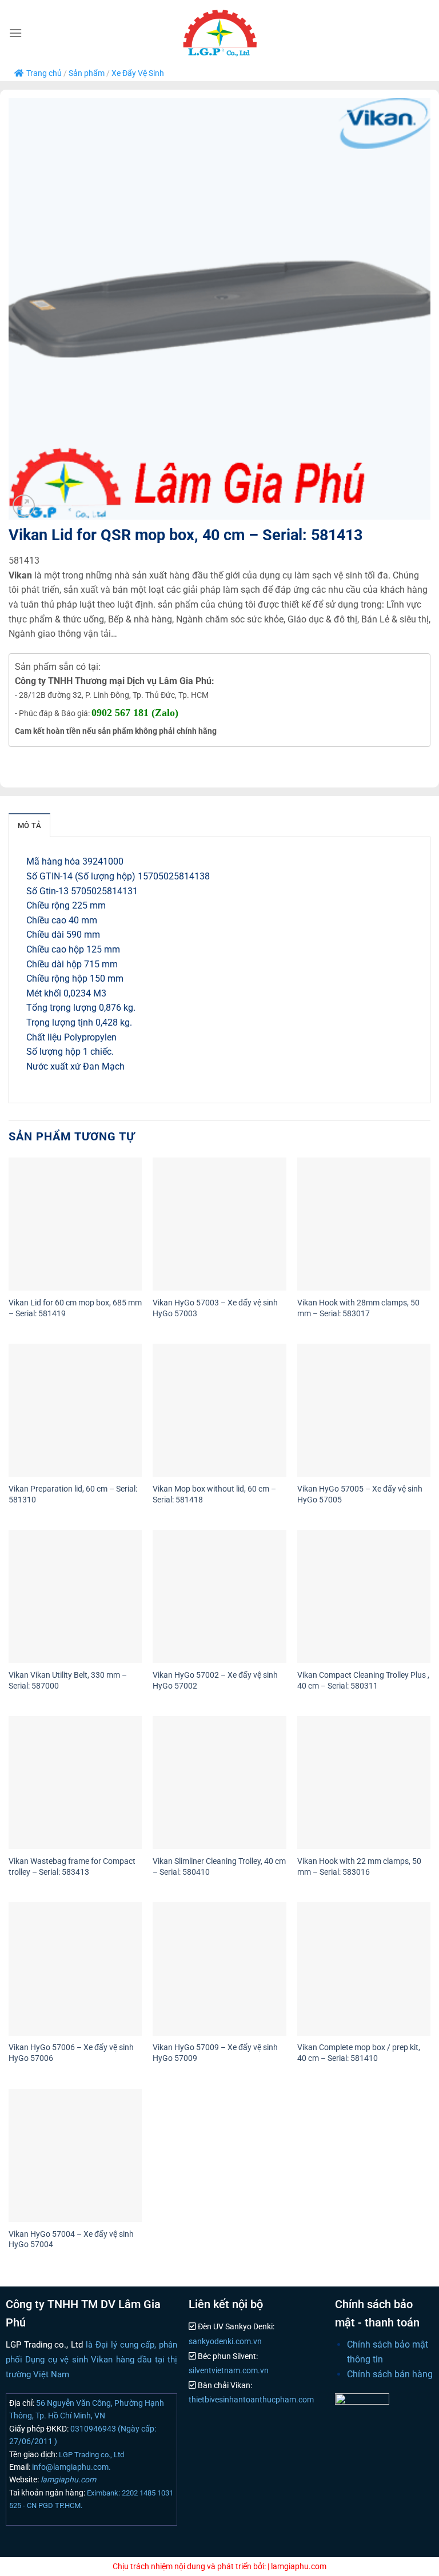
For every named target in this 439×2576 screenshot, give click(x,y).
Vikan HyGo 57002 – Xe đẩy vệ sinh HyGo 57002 (215, 1681)
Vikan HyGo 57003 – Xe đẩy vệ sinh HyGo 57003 (215, 1308)
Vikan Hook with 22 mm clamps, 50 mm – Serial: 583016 (359, 1867)
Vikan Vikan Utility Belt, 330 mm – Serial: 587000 (68, 1681)
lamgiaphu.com (67, 2479)
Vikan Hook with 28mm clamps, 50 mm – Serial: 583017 (358, 1308)
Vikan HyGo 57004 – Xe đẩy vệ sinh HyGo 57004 (71, 2240)
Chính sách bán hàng (390, 2374)
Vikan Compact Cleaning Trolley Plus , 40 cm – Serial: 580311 (363, 1681)
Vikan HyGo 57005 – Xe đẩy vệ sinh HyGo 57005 (360, 1494)
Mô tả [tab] (29, 825)
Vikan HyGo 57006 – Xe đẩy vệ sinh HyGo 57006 (71, 2053)
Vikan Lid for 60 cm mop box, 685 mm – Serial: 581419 (75, 1308)
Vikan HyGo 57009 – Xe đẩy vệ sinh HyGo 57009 (215, 2053)
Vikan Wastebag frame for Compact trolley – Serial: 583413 (72, 1867)
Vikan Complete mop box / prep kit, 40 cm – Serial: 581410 (359, 2053)
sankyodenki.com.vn (225, 2342)
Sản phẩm (87, 73)
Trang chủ (44, 73)
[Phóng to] (24, 506)
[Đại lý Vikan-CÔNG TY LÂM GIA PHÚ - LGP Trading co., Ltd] (219, 33)
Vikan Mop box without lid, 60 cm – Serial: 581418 (214, 1494)
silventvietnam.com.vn (229, 2371)
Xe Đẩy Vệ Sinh (138, 73)
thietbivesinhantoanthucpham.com (251, 2400)
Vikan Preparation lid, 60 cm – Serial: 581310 (73, 1494)
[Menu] (15, 33)
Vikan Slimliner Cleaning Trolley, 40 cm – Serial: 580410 (219, 1867)
